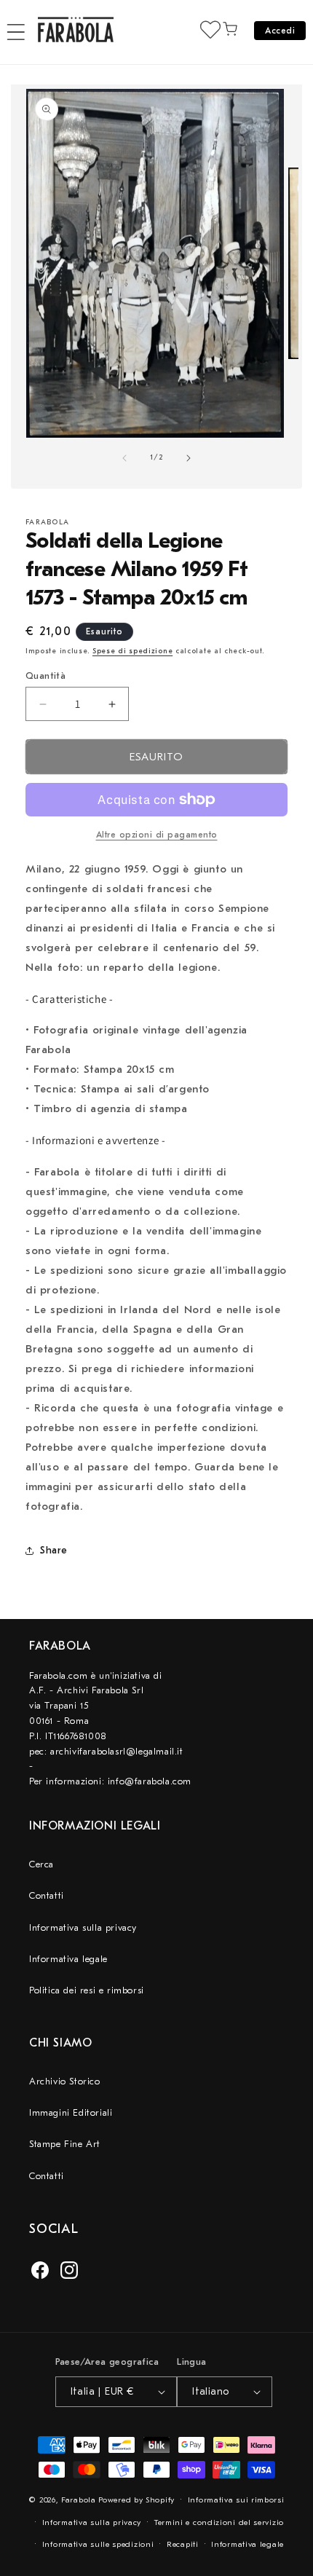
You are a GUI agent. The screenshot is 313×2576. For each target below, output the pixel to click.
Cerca (41, 1864)
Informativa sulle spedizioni (98, 2544)
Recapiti (183, 2544)
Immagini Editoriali (71, 2112)
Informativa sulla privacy (83, 1927)
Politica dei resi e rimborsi (87, 1990)
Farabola (79, 2500)
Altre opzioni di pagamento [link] (157, 835)
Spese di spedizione (132, 651)
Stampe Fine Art (65, 2144)
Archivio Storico (65, 2081)
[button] (16, 32)
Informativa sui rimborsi (236, 2500)
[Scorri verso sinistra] (124, 458)
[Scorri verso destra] (189, 458)
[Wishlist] (210, 29)
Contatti (47, 1895)
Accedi (280, 31)
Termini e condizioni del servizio (219, 2522)
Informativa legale (68, 1959)
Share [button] (54, 1550)
